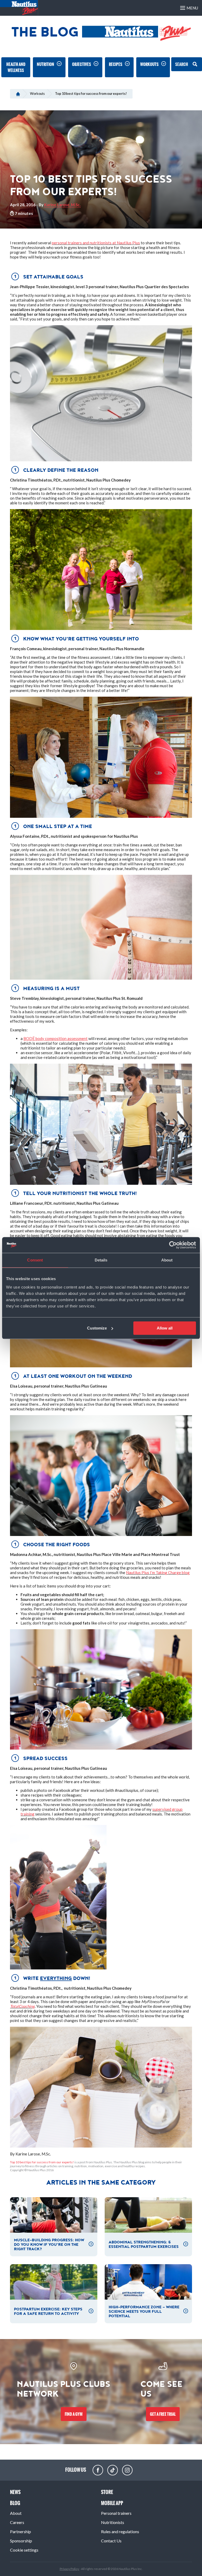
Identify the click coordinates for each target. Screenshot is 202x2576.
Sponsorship (21, 2541)
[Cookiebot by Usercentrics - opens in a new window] (173, 1245)
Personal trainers (116, 2513)
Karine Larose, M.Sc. (62, 205)
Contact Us (111, 2541)
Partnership (21, 2531)
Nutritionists (113, 2522)
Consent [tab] (35, 1260)
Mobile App (112, 2503)
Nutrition (46, 64)
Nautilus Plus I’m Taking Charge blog (158, 1573)
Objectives (82, 64)
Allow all (165, 1328)
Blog (15, 2503)
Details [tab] (101, 1260)
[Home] (18, 94)
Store (107, 2492)
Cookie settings (24, 2550)
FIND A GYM (74, 2414)
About (16, 2513)
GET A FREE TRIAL (163, 2414)
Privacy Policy (70, 2569)
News (15, 2492)
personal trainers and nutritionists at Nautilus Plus (96, 243)
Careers (17, 2522)
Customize (97, 1328)
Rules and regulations (120, 2531)
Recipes (116, 64)
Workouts (149, 64)
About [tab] (167, 1260)
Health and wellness (16, 67)
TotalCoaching (22, 2006)
